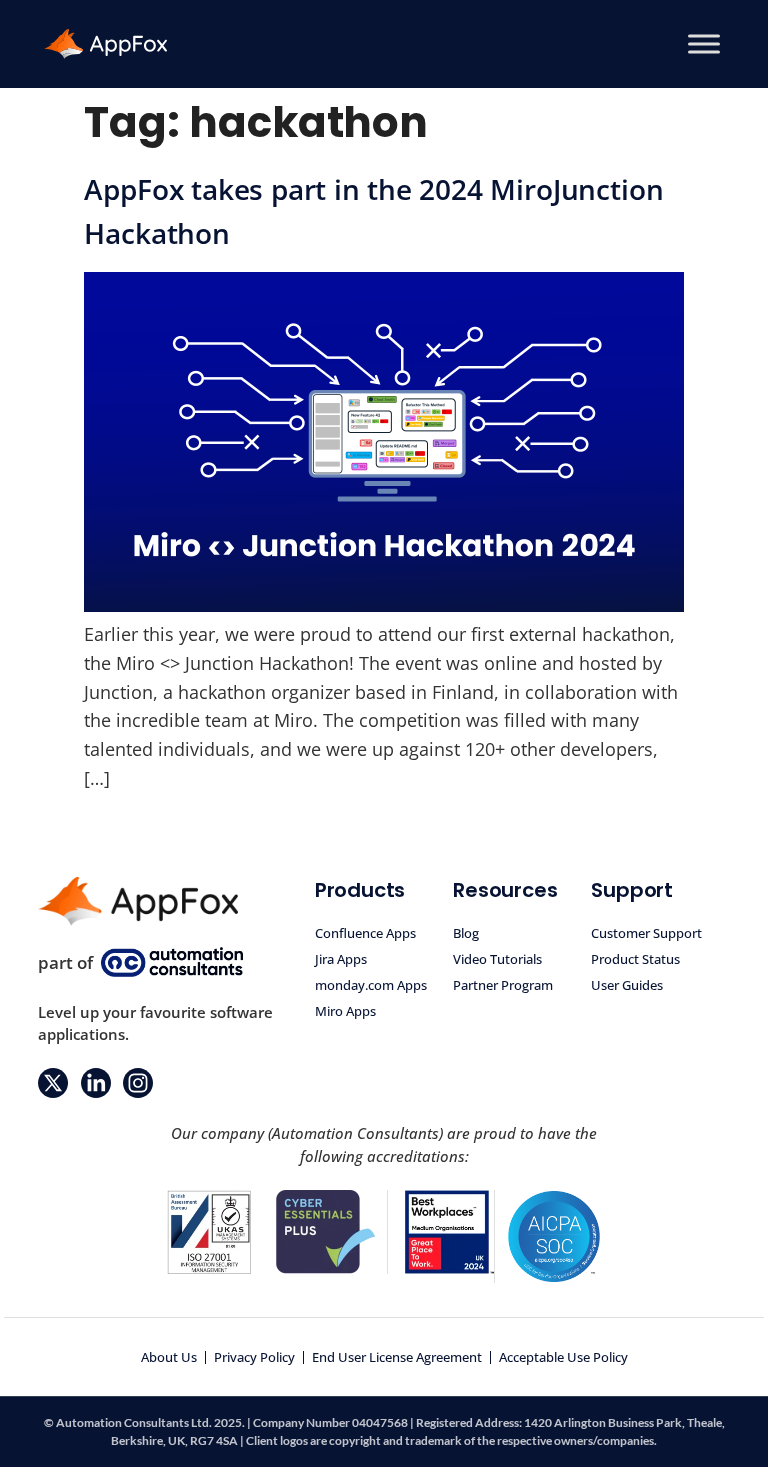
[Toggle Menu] (704, 43)
